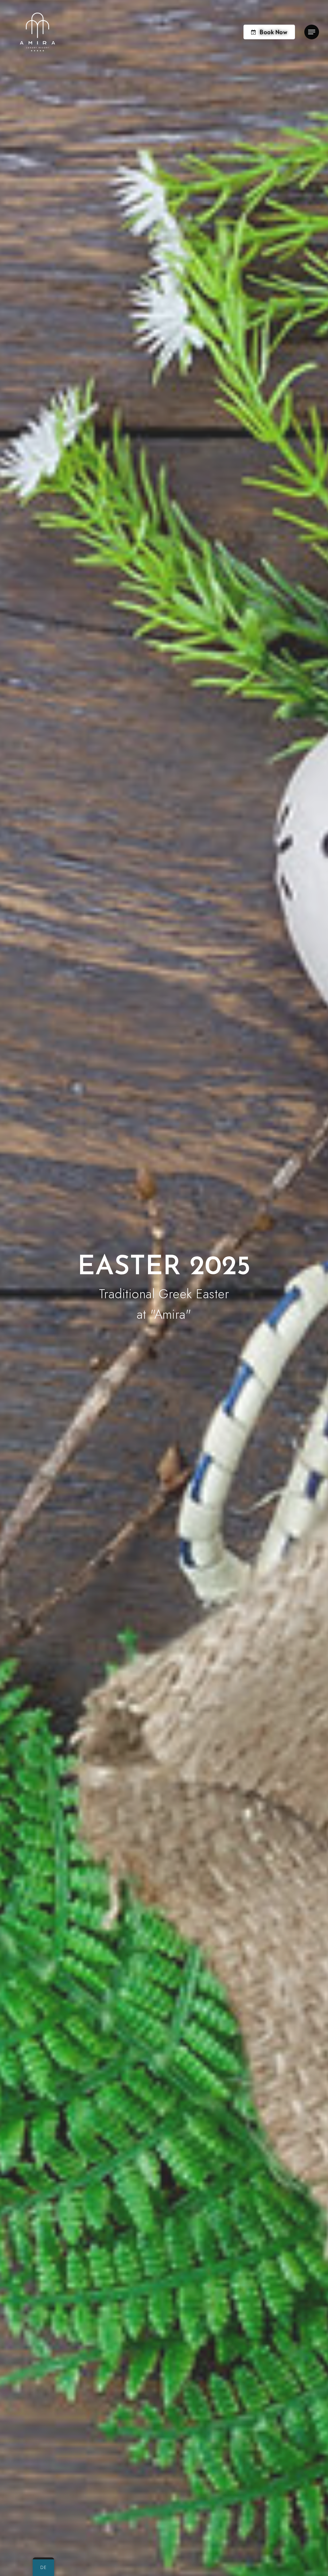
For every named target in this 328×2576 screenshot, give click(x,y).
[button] (312, 32)
